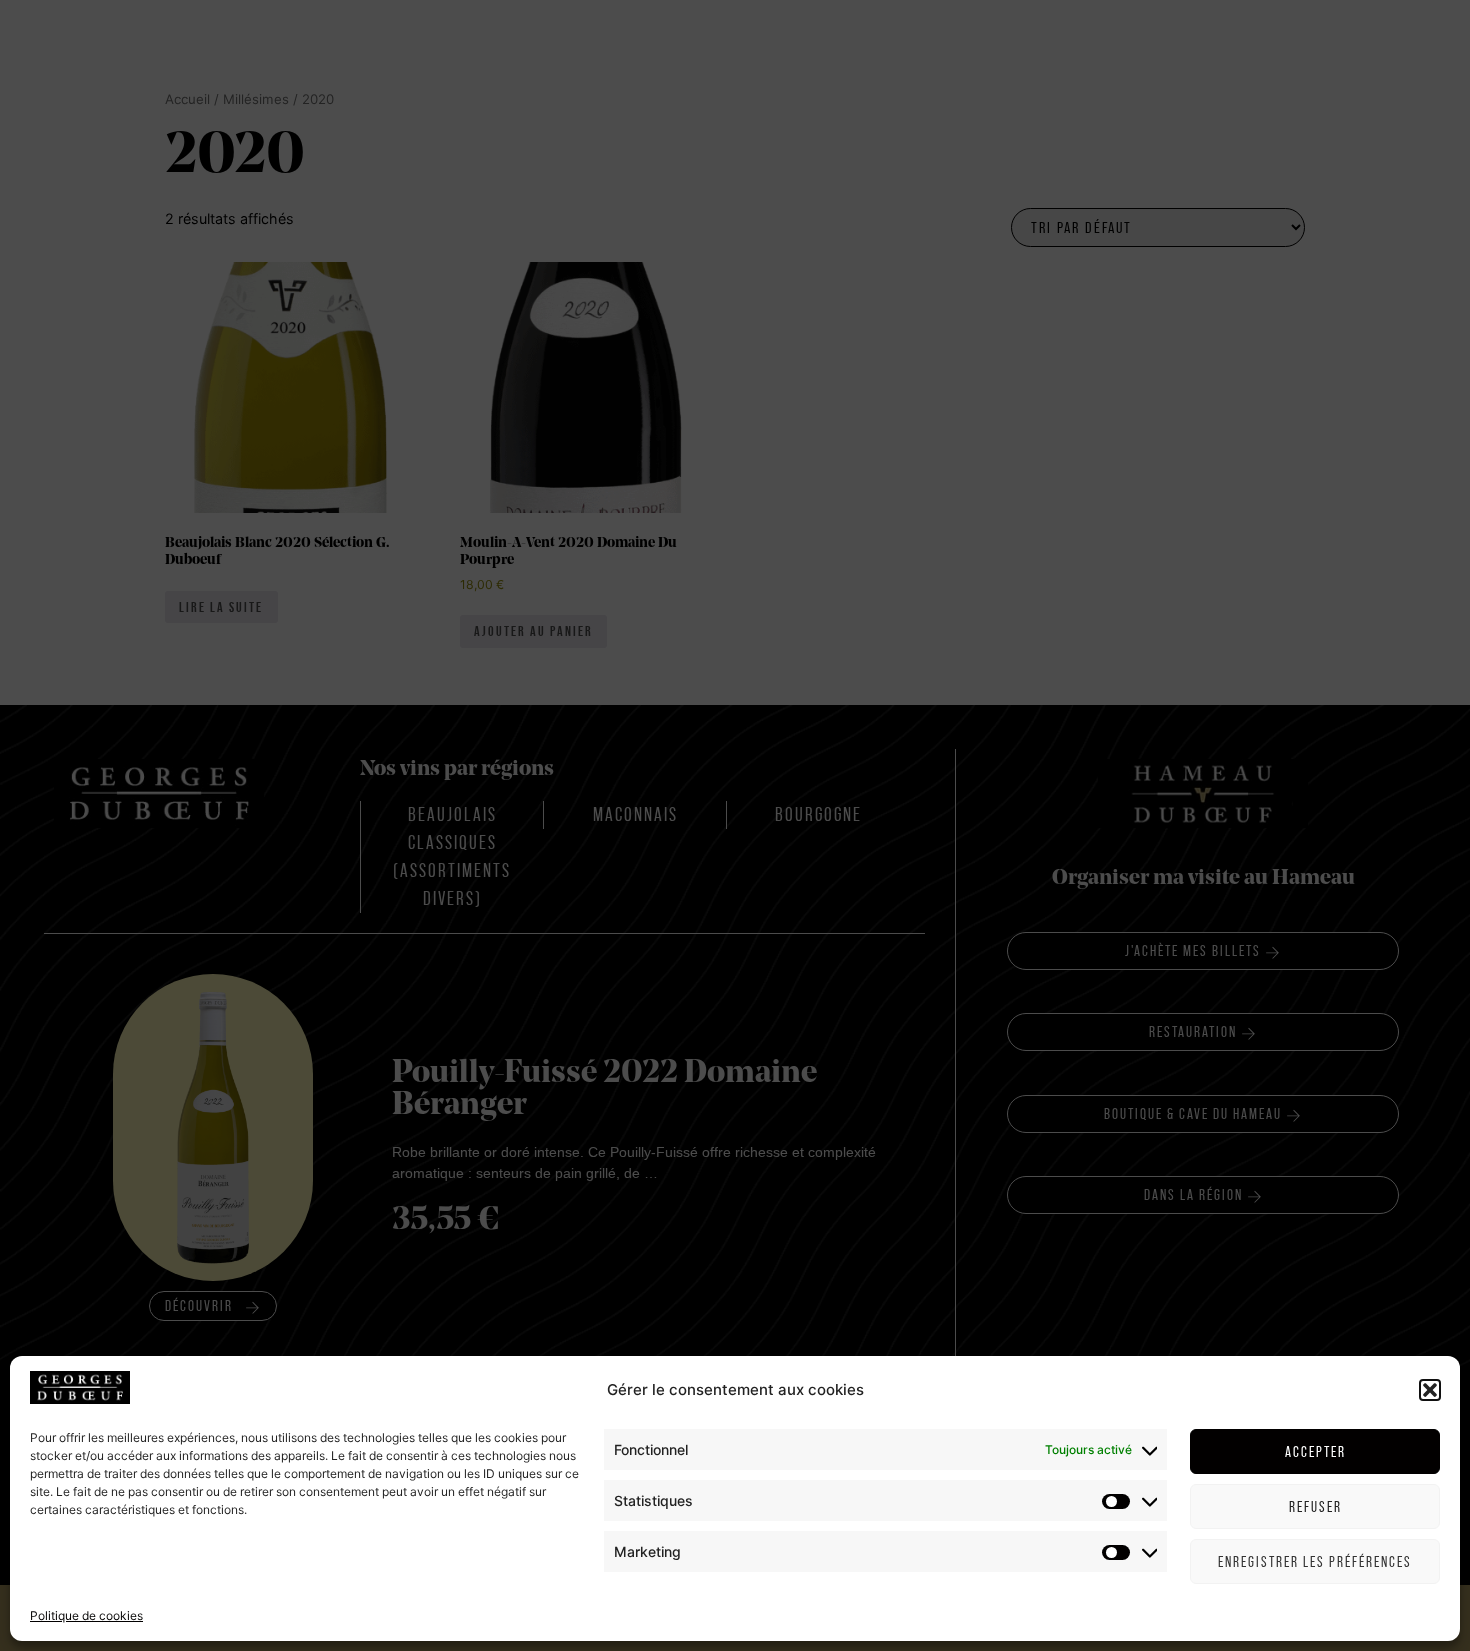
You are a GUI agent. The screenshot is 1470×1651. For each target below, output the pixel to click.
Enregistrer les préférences (1315, 1561)
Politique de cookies (86, 1615)
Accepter (1315, 1451)
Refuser (1315, 1506)
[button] (1430, 1390)
